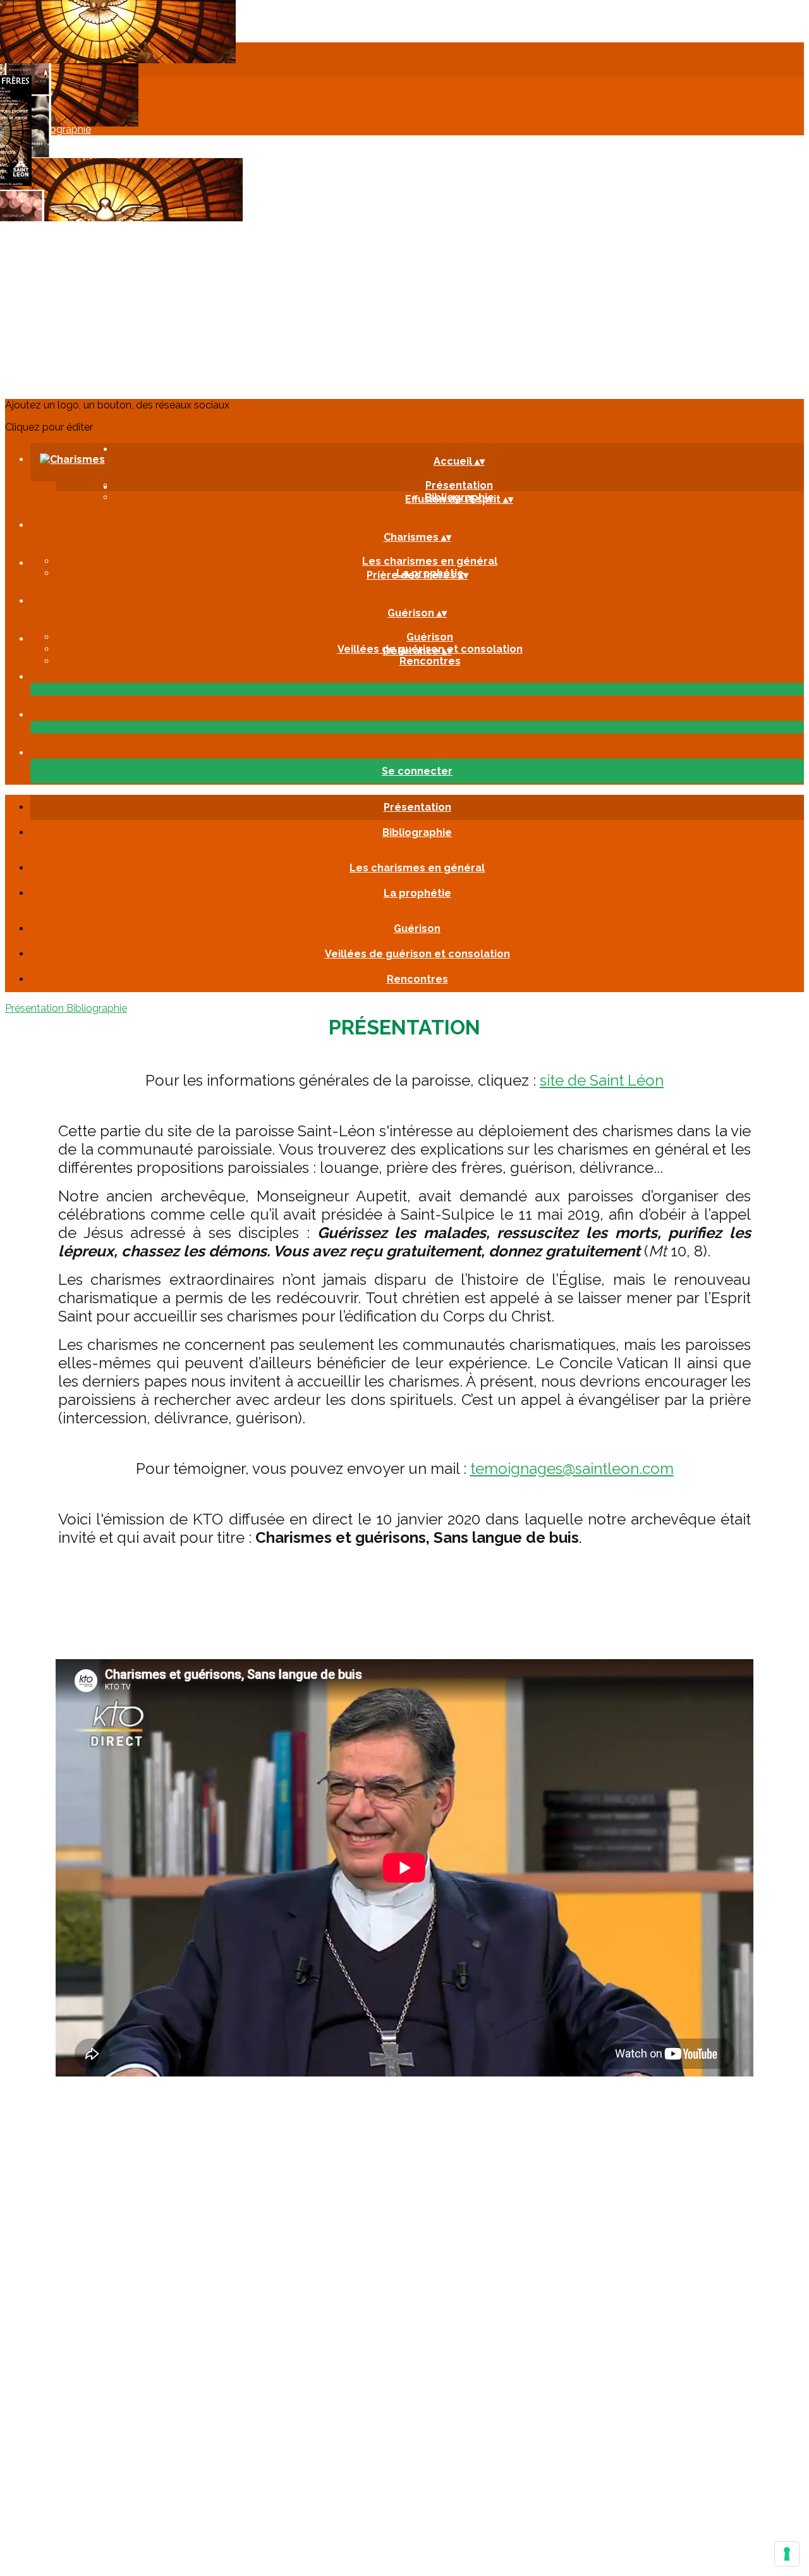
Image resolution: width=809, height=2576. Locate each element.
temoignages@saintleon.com (572, 1469)
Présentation (417, 807)
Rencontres (430, 661)
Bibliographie (417, 832)
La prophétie (417, 893)
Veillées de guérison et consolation (417, 954)
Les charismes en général (430, 561)
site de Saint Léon (602, 1080)
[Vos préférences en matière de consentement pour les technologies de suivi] (787, 2554)
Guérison (430, 637)
